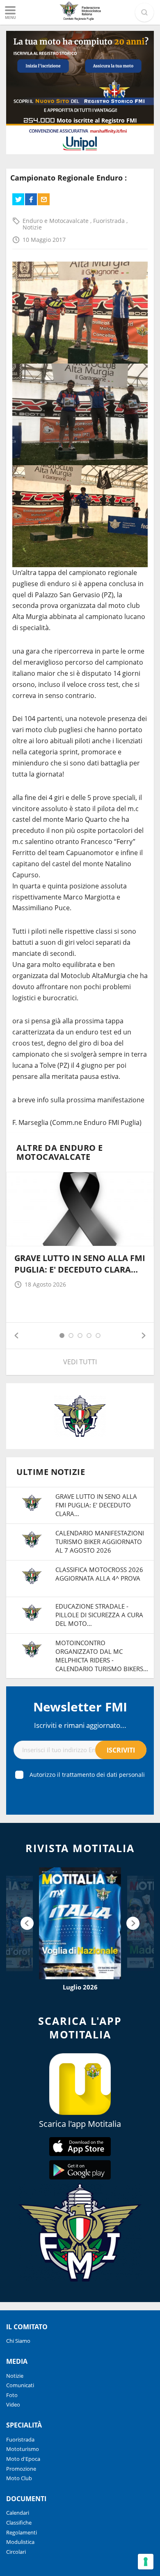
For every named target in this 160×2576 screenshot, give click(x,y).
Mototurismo (23, 2449)
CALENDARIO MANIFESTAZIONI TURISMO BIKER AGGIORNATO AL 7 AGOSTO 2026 (100, 1542)
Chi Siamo (18, 2341)
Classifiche (19, 2523)
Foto (12, 2395)
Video (13, 2404)
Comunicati (20, 2385)
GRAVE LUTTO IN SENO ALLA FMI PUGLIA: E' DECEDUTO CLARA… (80, 1264)
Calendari (18, 2513)
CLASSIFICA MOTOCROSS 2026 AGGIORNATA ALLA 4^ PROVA (99, 1574)
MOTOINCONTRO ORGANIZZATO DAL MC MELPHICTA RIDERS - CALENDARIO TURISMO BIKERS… (102, 1656)
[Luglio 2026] (80, 1923)
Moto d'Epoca (23, 2459)
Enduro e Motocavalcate (56, 221)
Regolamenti (22, 2532)
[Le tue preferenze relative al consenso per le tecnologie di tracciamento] (146, 2562)
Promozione (21, 2469)
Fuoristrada (110, 221)
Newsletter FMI (80, 1707)
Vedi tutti (80, 1362)
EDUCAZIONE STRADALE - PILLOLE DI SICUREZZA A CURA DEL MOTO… (99, 1615)
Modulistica (20, 2542)
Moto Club (19, 2478)
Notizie (32, 227)
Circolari (16, 2552)
